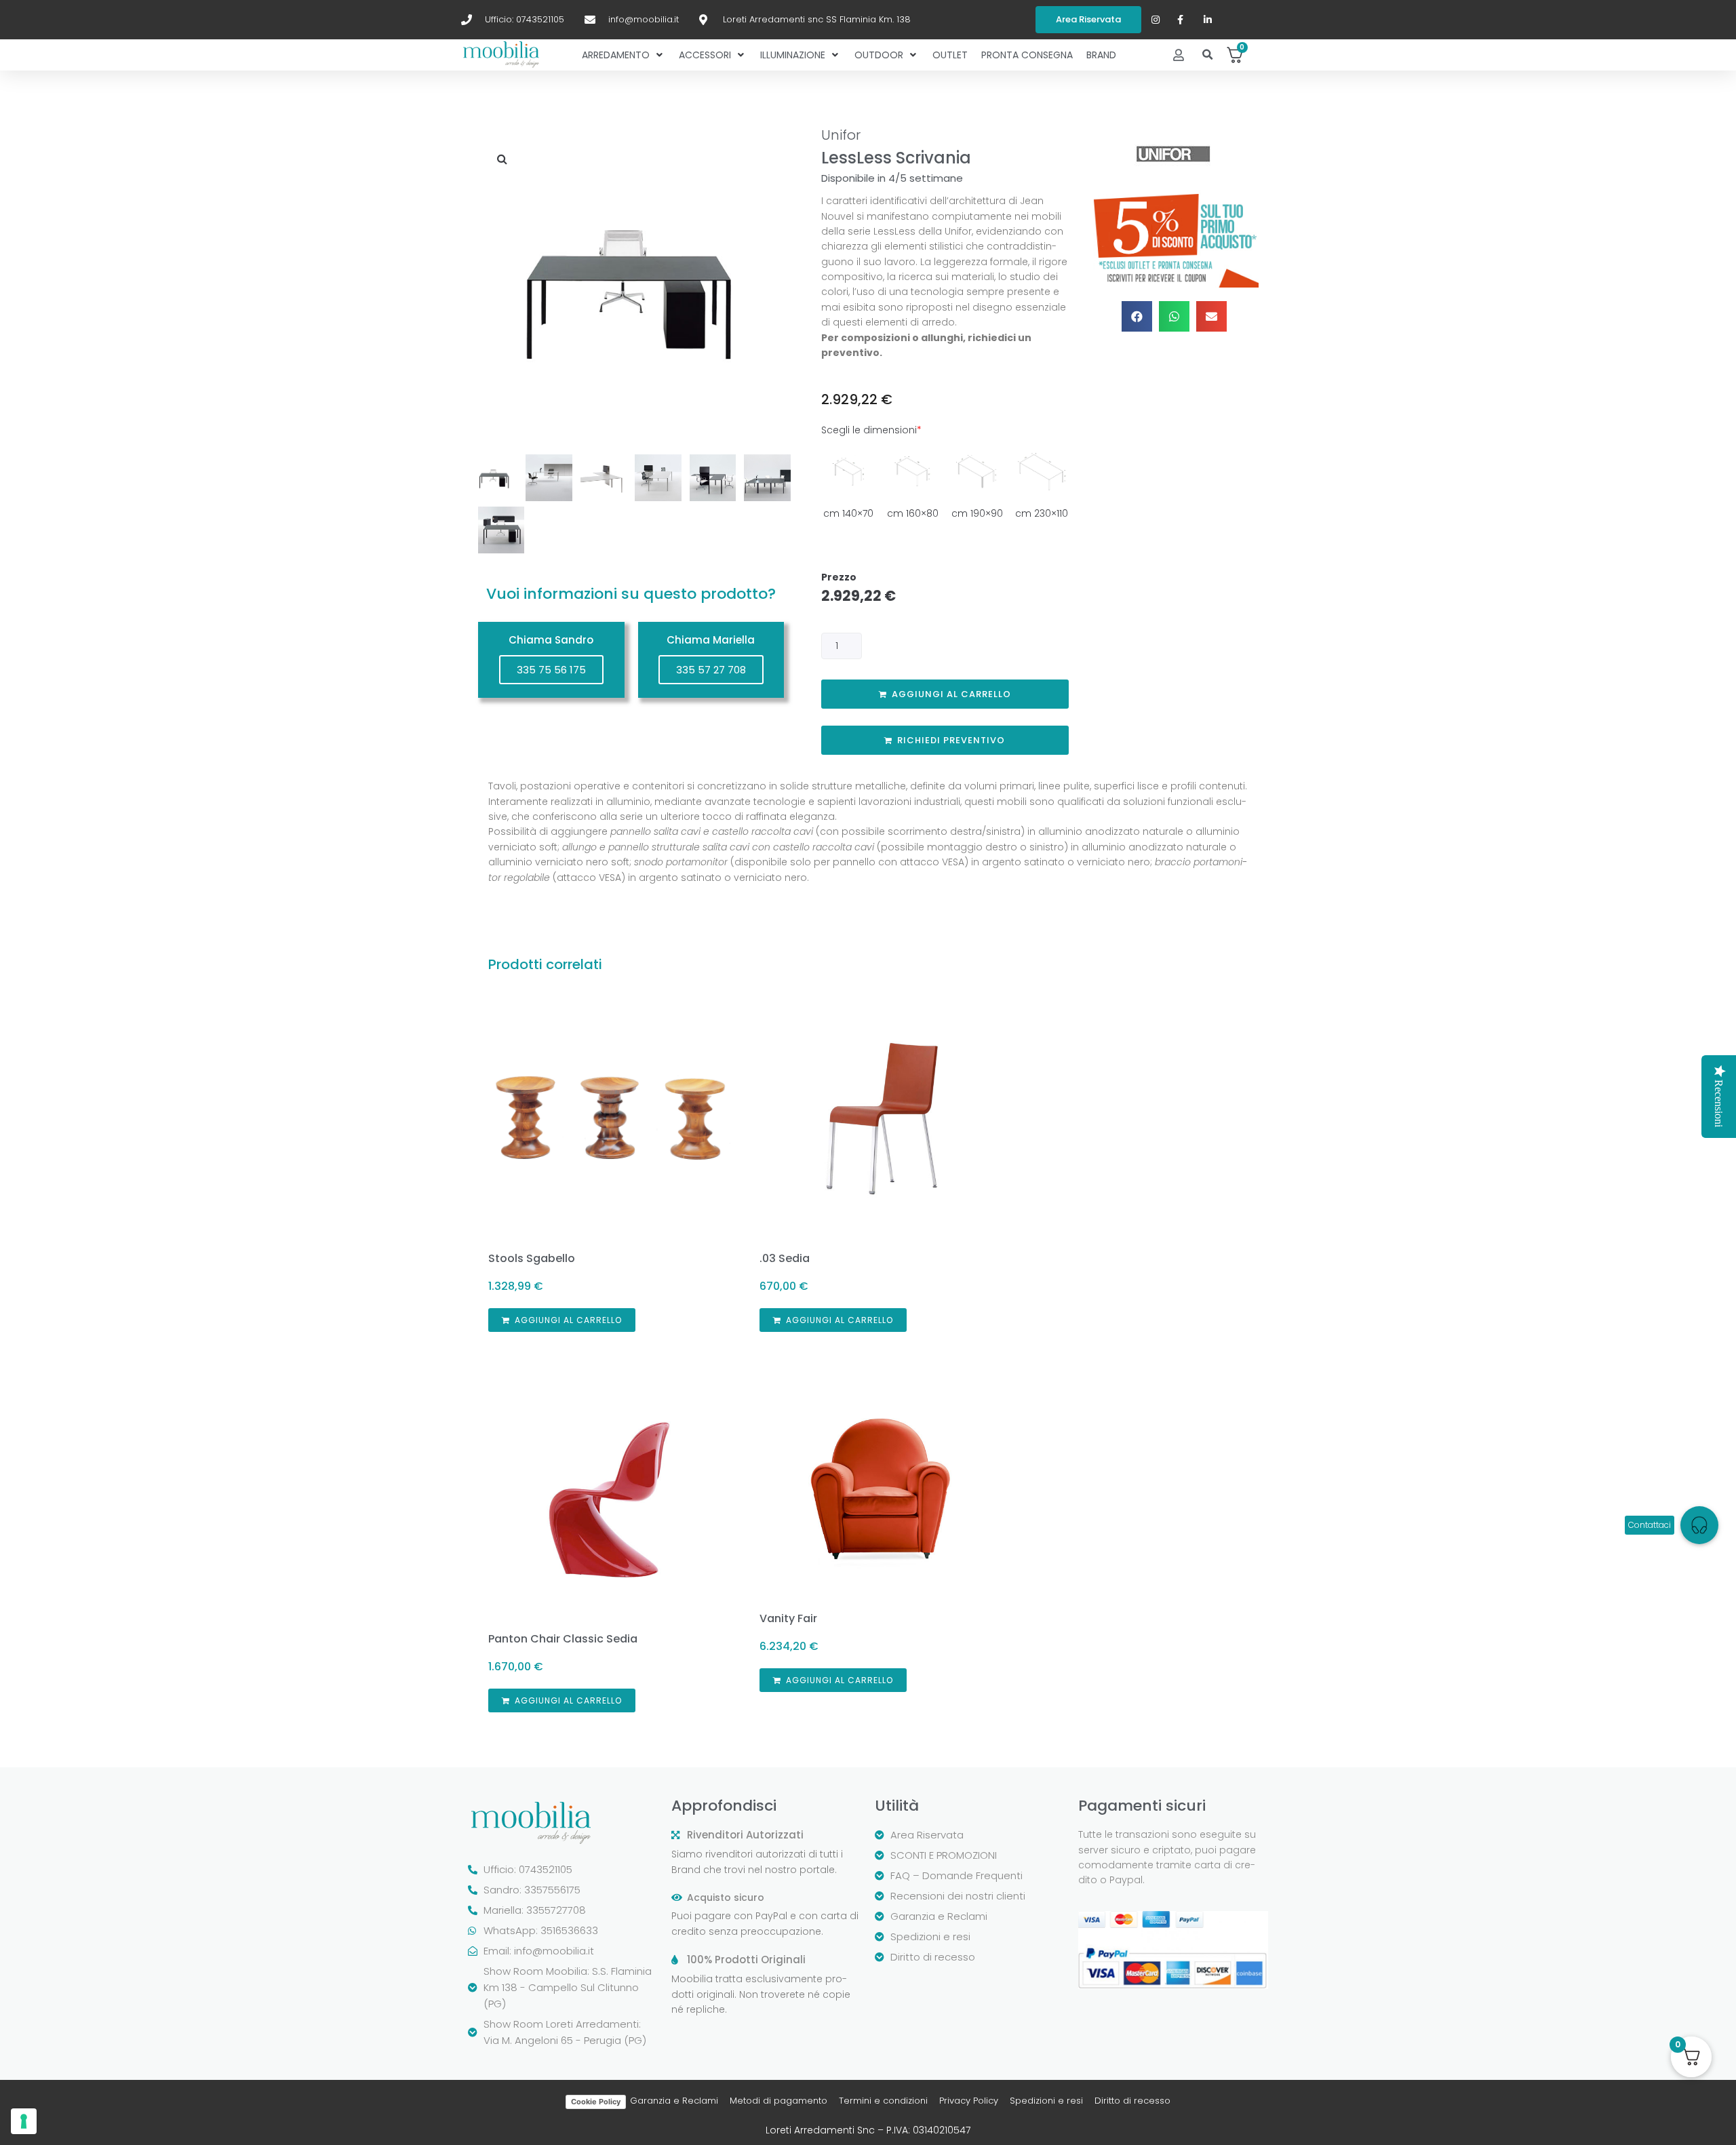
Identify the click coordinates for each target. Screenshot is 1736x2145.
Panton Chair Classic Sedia (563, 1639)
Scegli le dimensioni (871, 430)
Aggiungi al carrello (951, 694)
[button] (1208, 55)
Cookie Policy (596, 2102)
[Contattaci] (1699, 1525)
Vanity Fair (788, 1618)
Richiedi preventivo (951, 740)
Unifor (841, 135)
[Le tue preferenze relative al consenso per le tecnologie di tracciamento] (24, 2121)
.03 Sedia (785, 1258)
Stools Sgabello (532, 1258)
